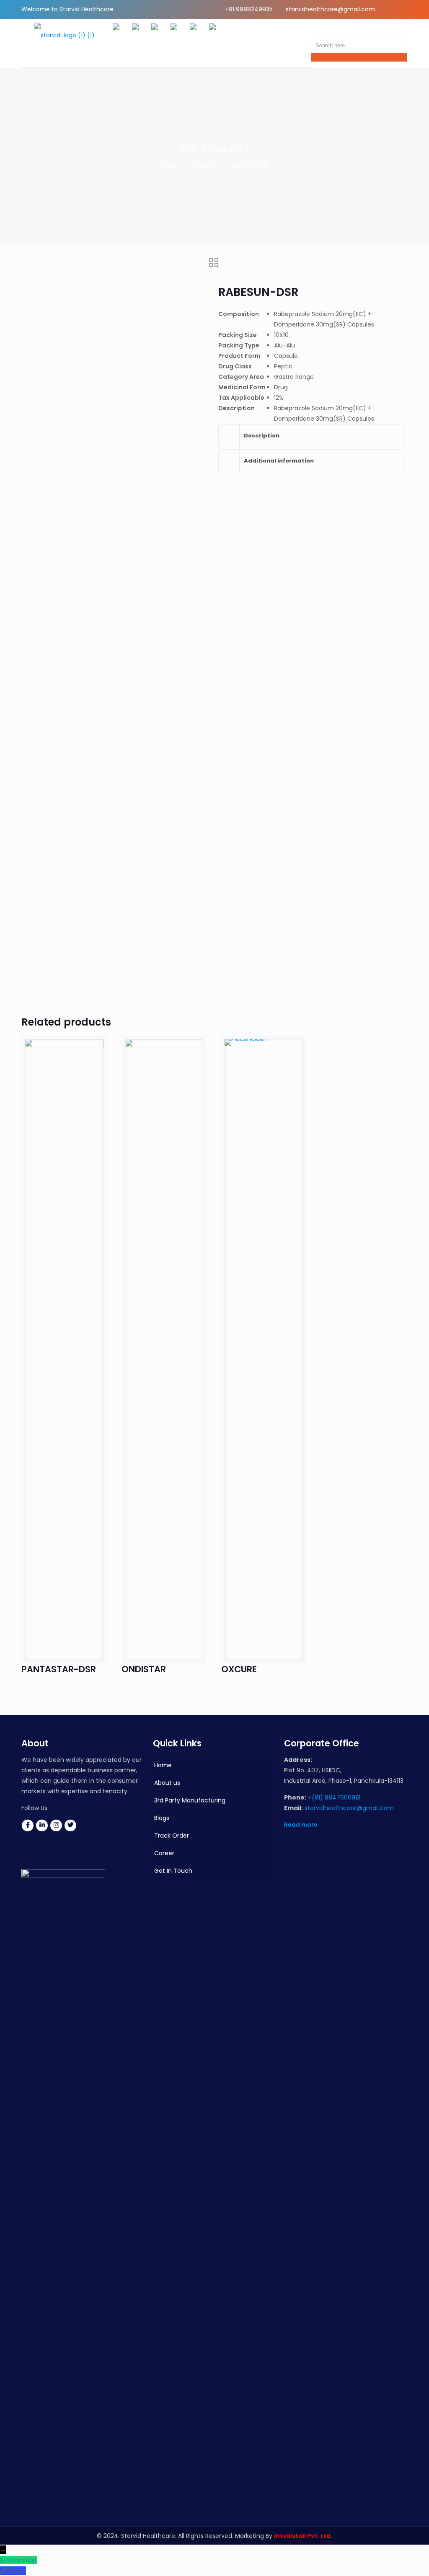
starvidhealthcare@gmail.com (330, 9)
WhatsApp (22, 2560)
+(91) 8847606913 (334, 1797)
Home (169, 165)
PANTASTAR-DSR (59, 1669)
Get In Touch (173, 1871)
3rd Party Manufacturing (190, 1800)
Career (164, 1853)
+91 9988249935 (249, 9)
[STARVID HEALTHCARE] (64, 43)
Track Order (172, 1836)
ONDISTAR (144, 1669)
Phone (17, 2571)
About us (167, 1783)
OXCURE (239, 1669)
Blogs (162, 1818)
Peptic (204, 165)
